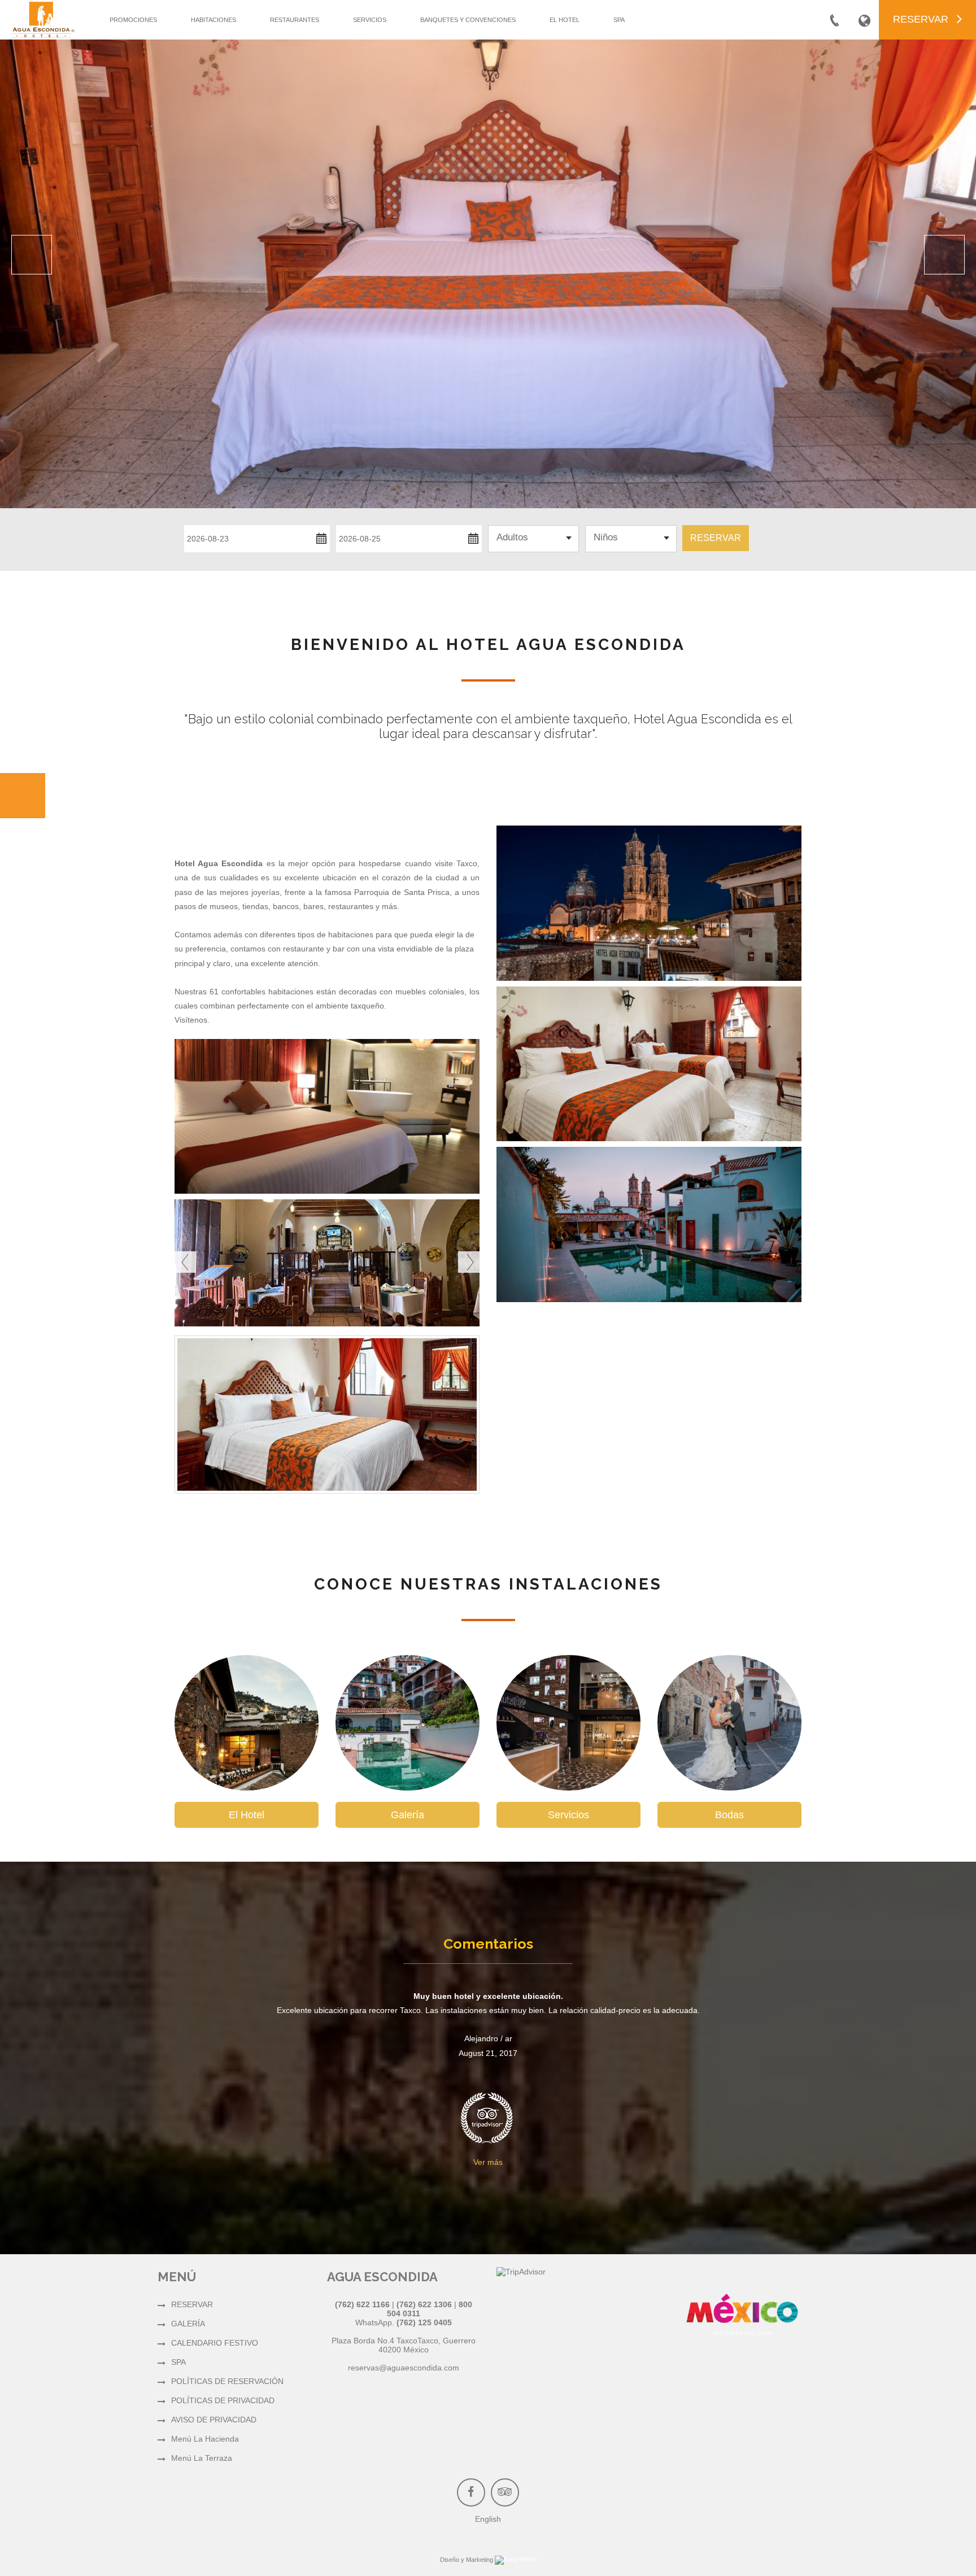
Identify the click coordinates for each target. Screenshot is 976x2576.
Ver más (488, 2162)
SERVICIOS (370, 20)
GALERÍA (188, 2324)
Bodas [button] (729, 1815)
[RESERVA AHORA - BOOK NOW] (23, 796)
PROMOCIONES (133, 20)
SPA (619, 20)
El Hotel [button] (247, 1815)
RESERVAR (192, 2304)
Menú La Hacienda (205, 2439)
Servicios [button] (568, 1815)
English (488, 2519)
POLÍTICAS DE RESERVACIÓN (227, 2381)
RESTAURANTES (295, 20)
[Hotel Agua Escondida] (742, 2320)
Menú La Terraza (202, 2458)
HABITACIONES (213, 20)
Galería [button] (408, 1815)
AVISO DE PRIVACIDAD (214, 2420)
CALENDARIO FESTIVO (215, 2343)
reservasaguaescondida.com (404, 2368)
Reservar (716, 538)
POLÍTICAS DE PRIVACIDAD (223, 2400)
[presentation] (185, 1262)
